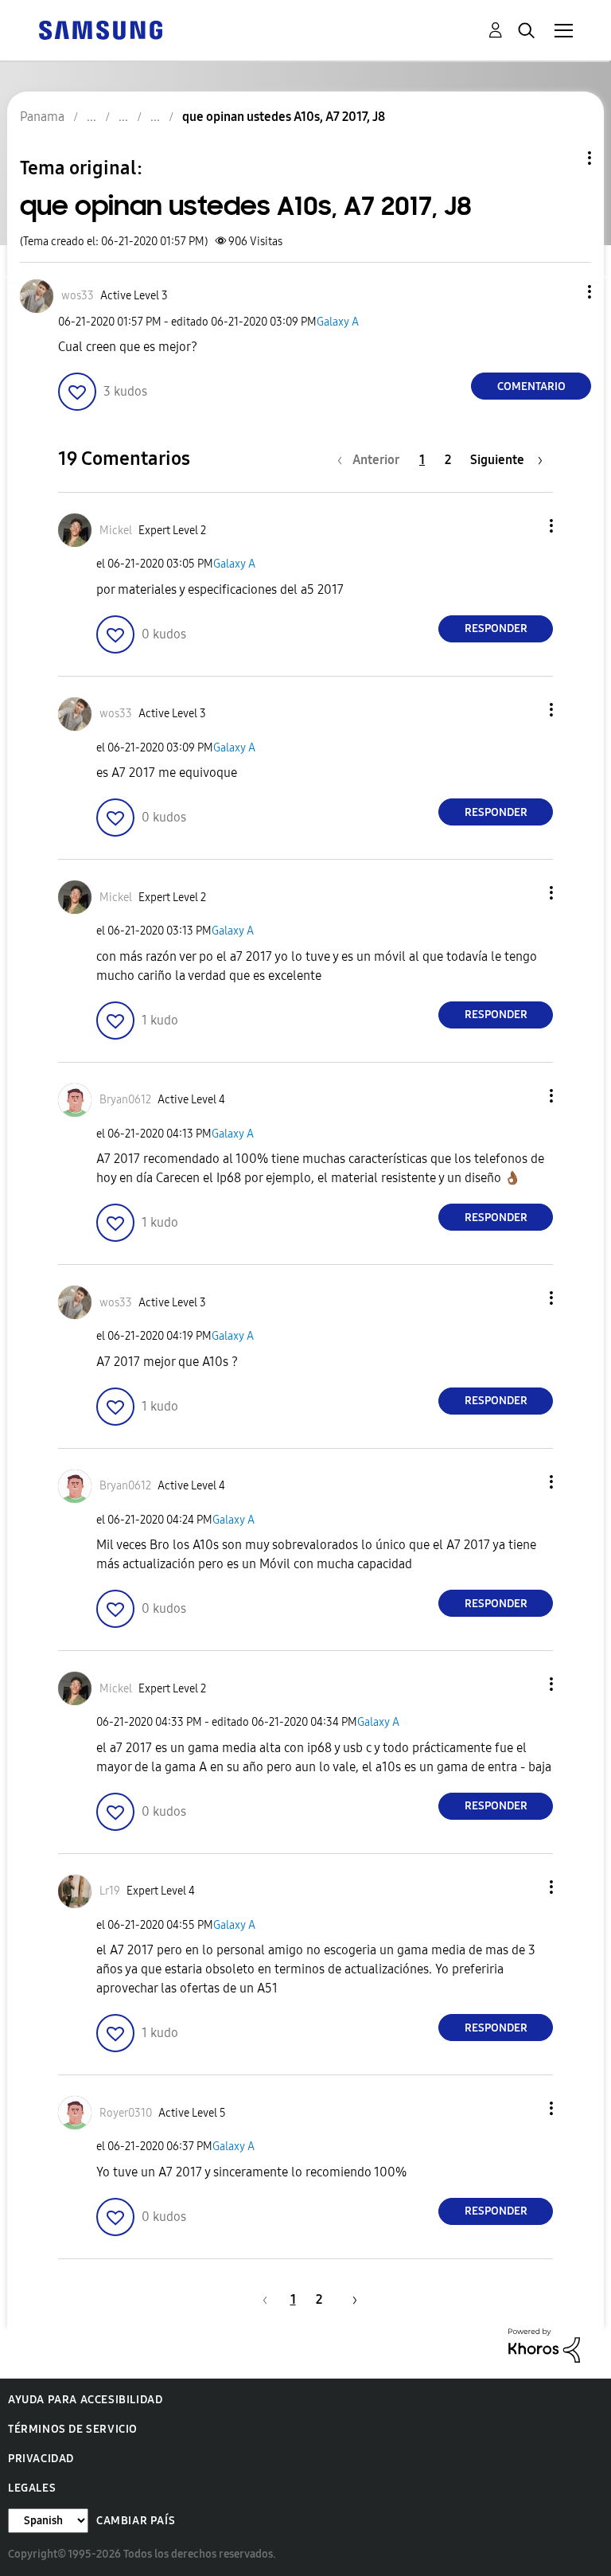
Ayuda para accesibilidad (85, 2400)
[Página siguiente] (349, 2299)
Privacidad (41, 2459)
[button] (563, 292)
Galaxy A (338, 322)
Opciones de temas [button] (562, 158)
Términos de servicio (73, 2429)
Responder (496, 628)
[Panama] (100, 29)
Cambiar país (136, 2521)
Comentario (531, 386)
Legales (32, 2488)
